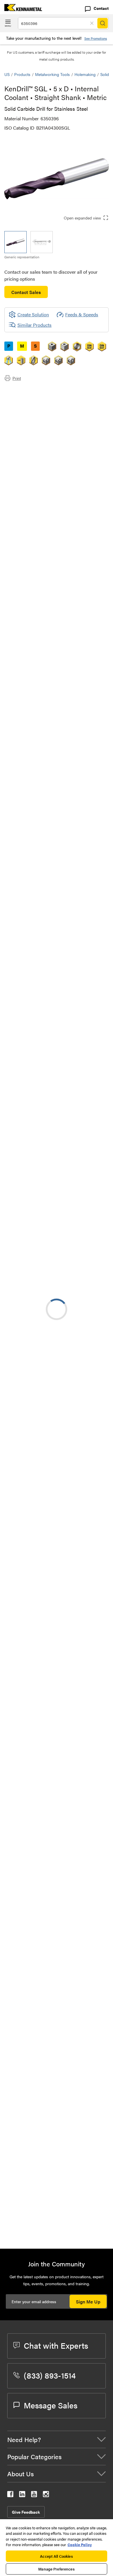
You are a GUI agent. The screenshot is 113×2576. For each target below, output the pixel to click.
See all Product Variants (78, 580)
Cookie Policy (80, 2545)
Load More (57, 2225)
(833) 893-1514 (50, 2375)
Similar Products (34, 325)
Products (22, 74)
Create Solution (29, 1085)
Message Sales (51, 2405)
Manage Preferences (56, 2569)
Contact (101, 8)
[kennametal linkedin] (22, 2495)
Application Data (33, 398)
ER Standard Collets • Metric (80, 1911)
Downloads (27, 405)
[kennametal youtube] (34, 2495)
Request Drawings (22, 1760)
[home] (21, 9)
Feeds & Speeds (82, 314)
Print (17, 378)
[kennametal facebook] (10, 2495)
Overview (25, 391)
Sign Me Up (88, 2302)
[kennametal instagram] (46, 2495)
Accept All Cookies (56, 2556)
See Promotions (96, 38)
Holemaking (85, 74)
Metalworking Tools (52, 74)
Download (83, 1713)
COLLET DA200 (67, 1876)
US (7, 74)
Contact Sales (26, 292)
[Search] (103, 23)
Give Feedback (26, 2512)
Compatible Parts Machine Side (48, 412)
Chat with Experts (56, 2345)
